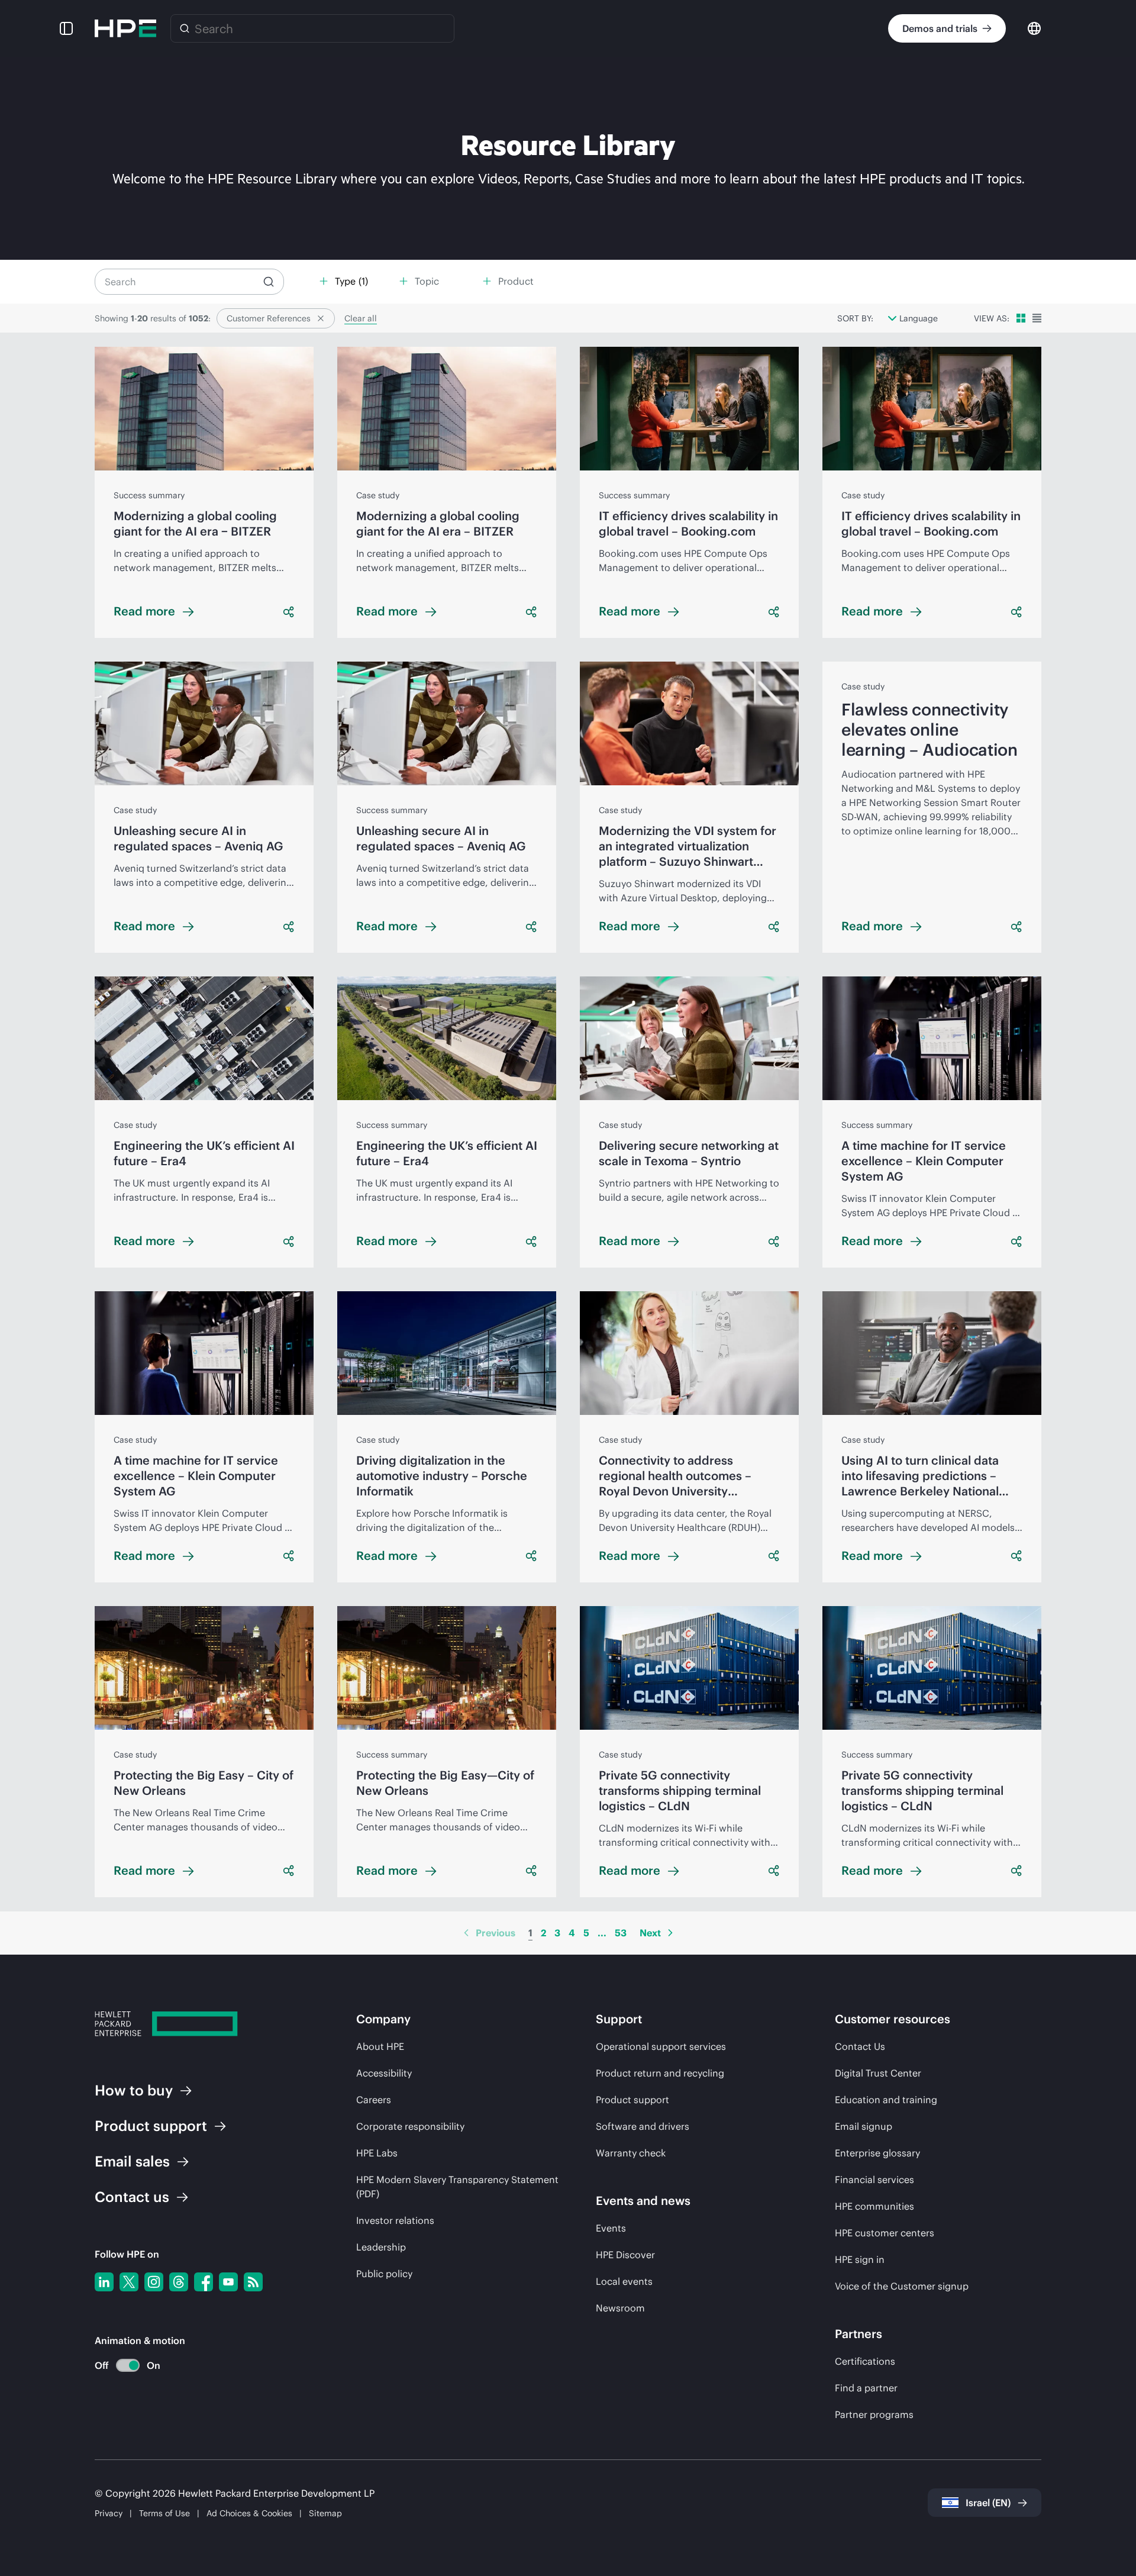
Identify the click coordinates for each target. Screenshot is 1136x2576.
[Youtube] (228, 2282)
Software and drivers (643, 2126)
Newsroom (620, 2308)
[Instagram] (154, 2282)
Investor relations (395, 2220)
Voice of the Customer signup (902, 2286)
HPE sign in (860, 2259)
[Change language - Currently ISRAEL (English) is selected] (1034, 28)
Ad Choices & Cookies (249, 2513)
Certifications (865, 2361)
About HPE (380, 2046)
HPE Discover (625, 2255)
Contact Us (860, 2046)
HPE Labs (377, 2153)
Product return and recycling (660, 2073)
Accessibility (384, 2073)
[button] (66, 28)
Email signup (864, 2126)
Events (611, 2228)
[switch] (121, 2366)
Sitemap (325, 2513)
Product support (632, 2100)
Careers (374, 2100)
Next (650, 1933)
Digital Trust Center (878, 2073)
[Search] (185, 28)
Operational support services (661, 2046)
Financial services (874, 2180)
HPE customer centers (885, 2233)
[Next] (670, 1933)
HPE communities (874, 2206)
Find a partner (866, 2388)
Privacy (109, 2513)
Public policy (384, 2274)
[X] (129, 2282)
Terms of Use (164, 2513)
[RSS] (253, 2282)
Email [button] (132, 2161)
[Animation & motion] (128, 2365)
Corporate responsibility (410, 2126)
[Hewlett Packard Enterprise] (125, 28)
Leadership (381, 2247)
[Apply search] (269, 282)
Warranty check (631, 2153)
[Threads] (179, 2282)
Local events (624, 2281)
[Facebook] (204, 2282)
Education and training (886, 2100)
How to (134, 2090)
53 (621, 1933)
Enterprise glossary (877, 2153)
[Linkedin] (104, 2282)
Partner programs (874, 2414)
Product (151, 2126)
